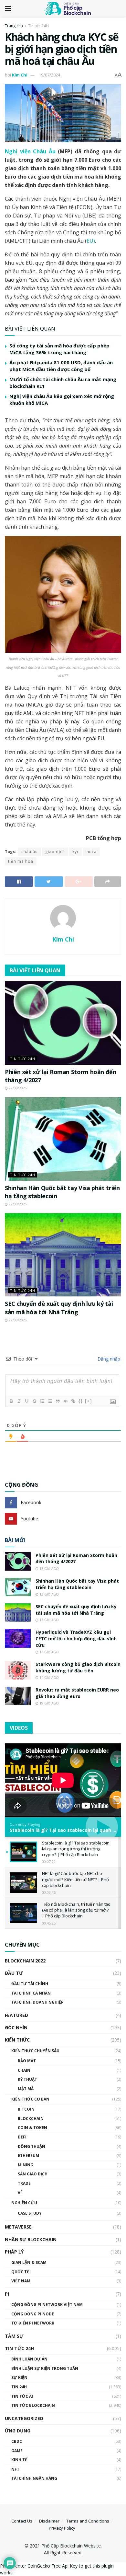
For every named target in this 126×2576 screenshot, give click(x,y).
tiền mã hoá (21, 861)
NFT (15, 2469)
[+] (89, 1401)
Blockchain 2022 (25, 1961)
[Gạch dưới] (26, 1401)
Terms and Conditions (88, 2521)
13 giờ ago (49, 1569)
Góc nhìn (16, 2027)
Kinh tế (19, 2460)
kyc (76, 852)
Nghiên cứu (24, 2203)
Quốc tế (20, 2272)
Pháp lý (14, 2252)
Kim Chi (20, 75)
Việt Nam (21, 2281)
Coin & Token (32, 2128)
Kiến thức (17, 2040)
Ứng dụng (18, 2431)
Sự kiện (19, 2377)
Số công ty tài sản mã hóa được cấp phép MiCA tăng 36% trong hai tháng (59, 349)
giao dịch (55, 852)
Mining (26, 2165)
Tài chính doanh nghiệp (37, 2002)
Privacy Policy (62, 2528)
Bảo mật (27, 2061)
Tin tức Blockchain (33, 2405)
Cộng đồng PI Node (33, 2314)
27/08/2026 (17, 1088)
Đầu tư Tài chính (30, 1984)
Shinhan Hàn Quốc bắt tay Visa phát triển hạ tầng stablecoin (77, 1584)
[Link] (73, 1401)
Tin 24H (19, 2387)
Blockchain (31, 2119)
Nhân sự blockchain (31, 2239)
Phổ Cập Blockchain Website (71, 2546)
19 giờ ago (49, 1703)
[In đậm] (11, 1401)
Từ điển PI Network (33, 2323)
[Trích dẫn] (58, 1401)
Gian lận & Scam (29, 2262)
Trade (24, 2183)
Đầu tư (14, 1973)
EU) (91, 241)
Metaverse (18, 2227)
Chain (24, 2070)
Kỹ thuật (27, 2079)
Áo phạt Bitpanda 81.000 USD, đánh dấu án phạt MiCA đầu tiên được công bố (61, 366)
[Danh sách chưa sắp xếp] (50, 1401)
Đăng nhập (108, 1359)
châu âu (30, 852)
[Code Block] (65, 1401)
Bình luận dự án (29, 2359)
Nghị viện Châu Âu (30, 151)
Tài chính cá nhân (31, 1993)
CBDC (17, 2441)
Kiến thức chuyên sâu (35, 2051)
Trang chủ (14, 26)
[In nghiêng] (19, 1401)
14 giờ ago (49, 1678)
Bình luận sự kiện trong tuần (45, 2368)
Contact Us (22, 2521)
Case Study (30, 2213)
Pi (7, 2294)
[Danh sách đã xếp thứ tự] (42, 1401)
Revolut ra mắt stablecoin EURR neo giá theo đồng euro (77, 1693)
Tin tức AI (22, 2396)
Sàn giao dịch (33, 2174)
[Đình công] (34, 1401)
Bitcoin (26, 2109)
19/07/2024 (49, 75)
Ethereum (28, 2155)
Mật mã (26, 2089)
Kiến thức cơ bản (30, 2099)
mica (92, 852)
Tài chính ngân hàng (34, 2478)
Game (17, 2451)
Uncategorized (24, 2418)
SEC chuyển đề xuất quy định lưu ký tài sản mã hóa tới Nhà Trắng (59, 1308)
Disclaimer (49, 2521)
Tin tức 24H (38, 26)
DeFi (22, 2137)
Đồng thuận (31, 2146)
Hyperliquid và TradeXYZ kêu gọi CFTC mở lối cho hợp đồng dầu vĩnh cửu (76, 1638)
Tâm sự (14, 2336)
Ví (20, 2193)
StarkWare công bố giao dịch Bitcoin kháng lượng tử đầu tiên (78, 1667)
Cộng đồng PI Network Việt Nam (47, 2305)
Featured (16, 2015)
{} (81, 1401)
